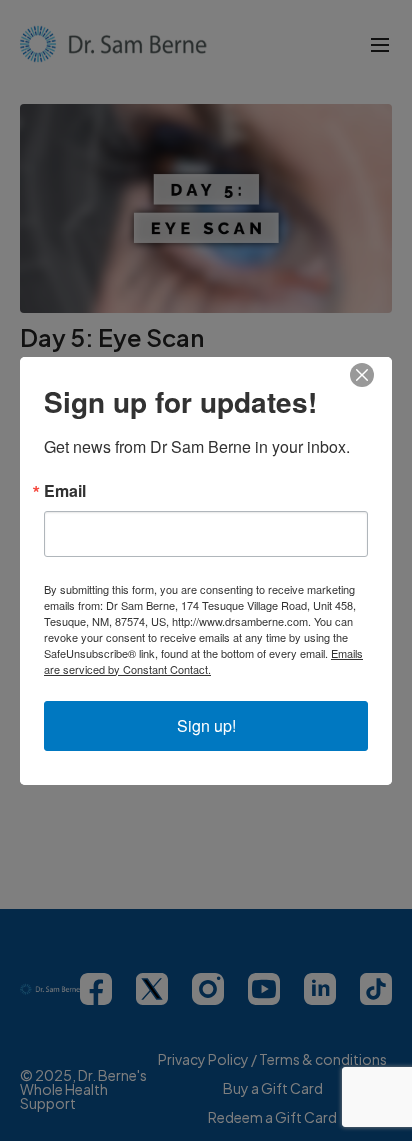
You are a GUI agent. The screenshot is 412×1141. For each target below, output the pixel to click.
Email (65, 491)
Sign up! (206, 725)
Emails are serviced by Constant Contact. (203, 661)
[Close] (374, 375)
